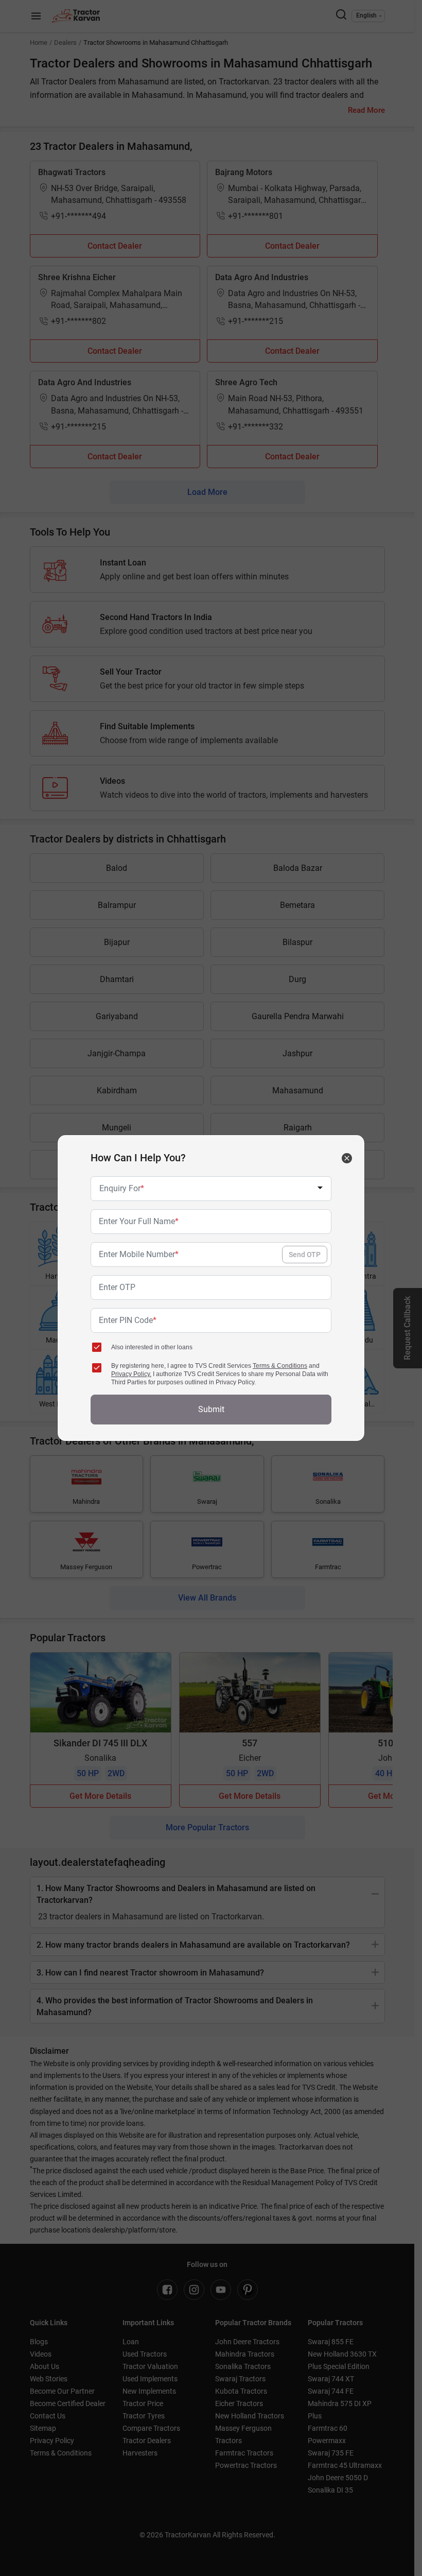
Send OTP (305, 1255)
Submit (211, 1409)
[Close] (347, 1158)
